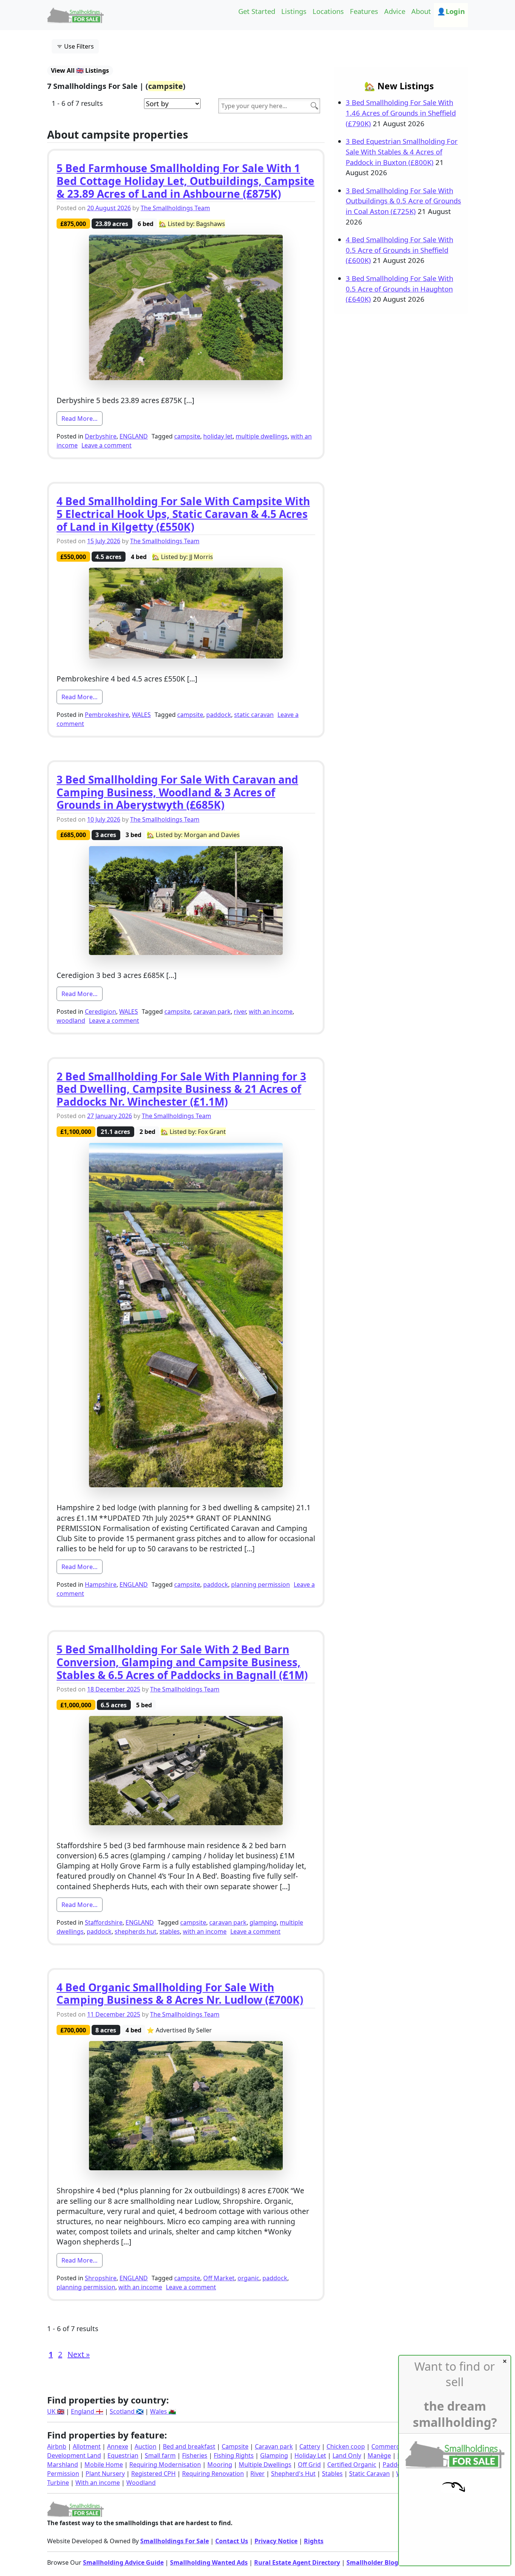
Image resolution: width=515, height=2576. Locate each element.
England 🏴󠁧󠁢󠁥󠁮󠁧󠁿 (87, 2411)
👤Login (451, 11)
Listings (294, 11)
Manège (379, 2455)
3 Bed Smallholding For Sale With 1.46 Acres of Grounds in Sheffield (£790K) (401, 113)
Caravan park (274, 2446)
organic (248, 2278)
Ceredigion (100, 1011)
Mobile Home (104, 2464)
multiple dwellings (262, 436)
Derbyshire (101, 436)
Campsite (235, 2446)
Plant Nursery (105, 2474)
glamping (263, 1922)
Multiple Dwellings (265, 2464)
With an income (98, 2483)
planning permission (261, 1584)
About (421, 11)
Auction (146, 2446)
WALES (141, 715)
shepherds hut (136, 1931)
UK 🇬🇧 (56, 2411)
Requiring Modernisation (165, 2464)
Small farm (160, 2455)
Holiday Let (310, 2455)
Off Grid (309, 2464)
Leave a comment (107, 445)
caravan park (212, 1011)
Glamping (274, 2455)
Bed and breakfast (189, 2446)
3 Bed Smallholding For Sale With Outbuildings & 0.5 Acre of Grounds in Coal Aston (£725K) (403, 201)
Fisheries (195, 2455)
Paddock (395, 2464)
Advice (395, 11)
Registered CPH (153, 2474)
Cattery (310, 2446)
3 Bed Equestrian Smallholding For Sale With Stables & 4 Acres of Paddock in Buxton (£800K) (402, 151)
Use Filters (78, 46)
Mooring (220, 2464)
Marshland (63, 2464)
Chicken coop (346, 2446)
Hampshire (101, 1584)
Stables (332, 2474)
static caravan (254, 715)
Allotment (87, 2446)
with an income (271, 1011)
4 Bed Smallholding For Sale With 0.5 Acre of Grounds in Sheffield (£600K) (399, 250)
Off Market (219, 2278)
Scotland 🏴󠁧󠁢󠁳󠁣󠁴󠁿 (127, 2411)
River (257, 2474)
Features (364, 11)
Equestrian (123, 2455)
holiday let (218, 436)
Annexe (118, 2446)
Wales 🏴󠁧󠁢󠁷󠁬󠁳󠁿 (163, 2411)
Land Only (347, 2455)
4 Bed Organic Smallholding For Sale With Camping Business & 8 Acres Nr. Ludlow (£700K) (180, 1994)
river (240, 1011)
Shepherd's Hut (293, 2474)
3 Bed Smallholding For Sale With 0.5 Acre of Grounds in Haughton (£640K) (399, 289)
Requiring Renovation (213, 2474)
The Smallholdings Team (175, 208)
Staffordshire (104, 1922)
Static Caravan (369, 2474)
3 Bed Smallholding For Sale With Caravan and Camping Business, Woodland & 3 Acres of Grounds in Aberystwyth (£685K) (177, 792)
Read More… (82, 418)
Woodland (141, 2483)
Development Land (74, 2455)
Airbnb (57, 2446)
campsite (187, 436)
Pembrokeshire (107, 715)
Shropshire (101, 2278)
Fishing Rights (234, 2455)
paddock (219, 715)
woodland (71, 1021)
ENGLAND (134, 436)
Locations (328, 11)
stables (170, 1931)
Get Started (257, 11)
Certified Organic (352, 2464)
